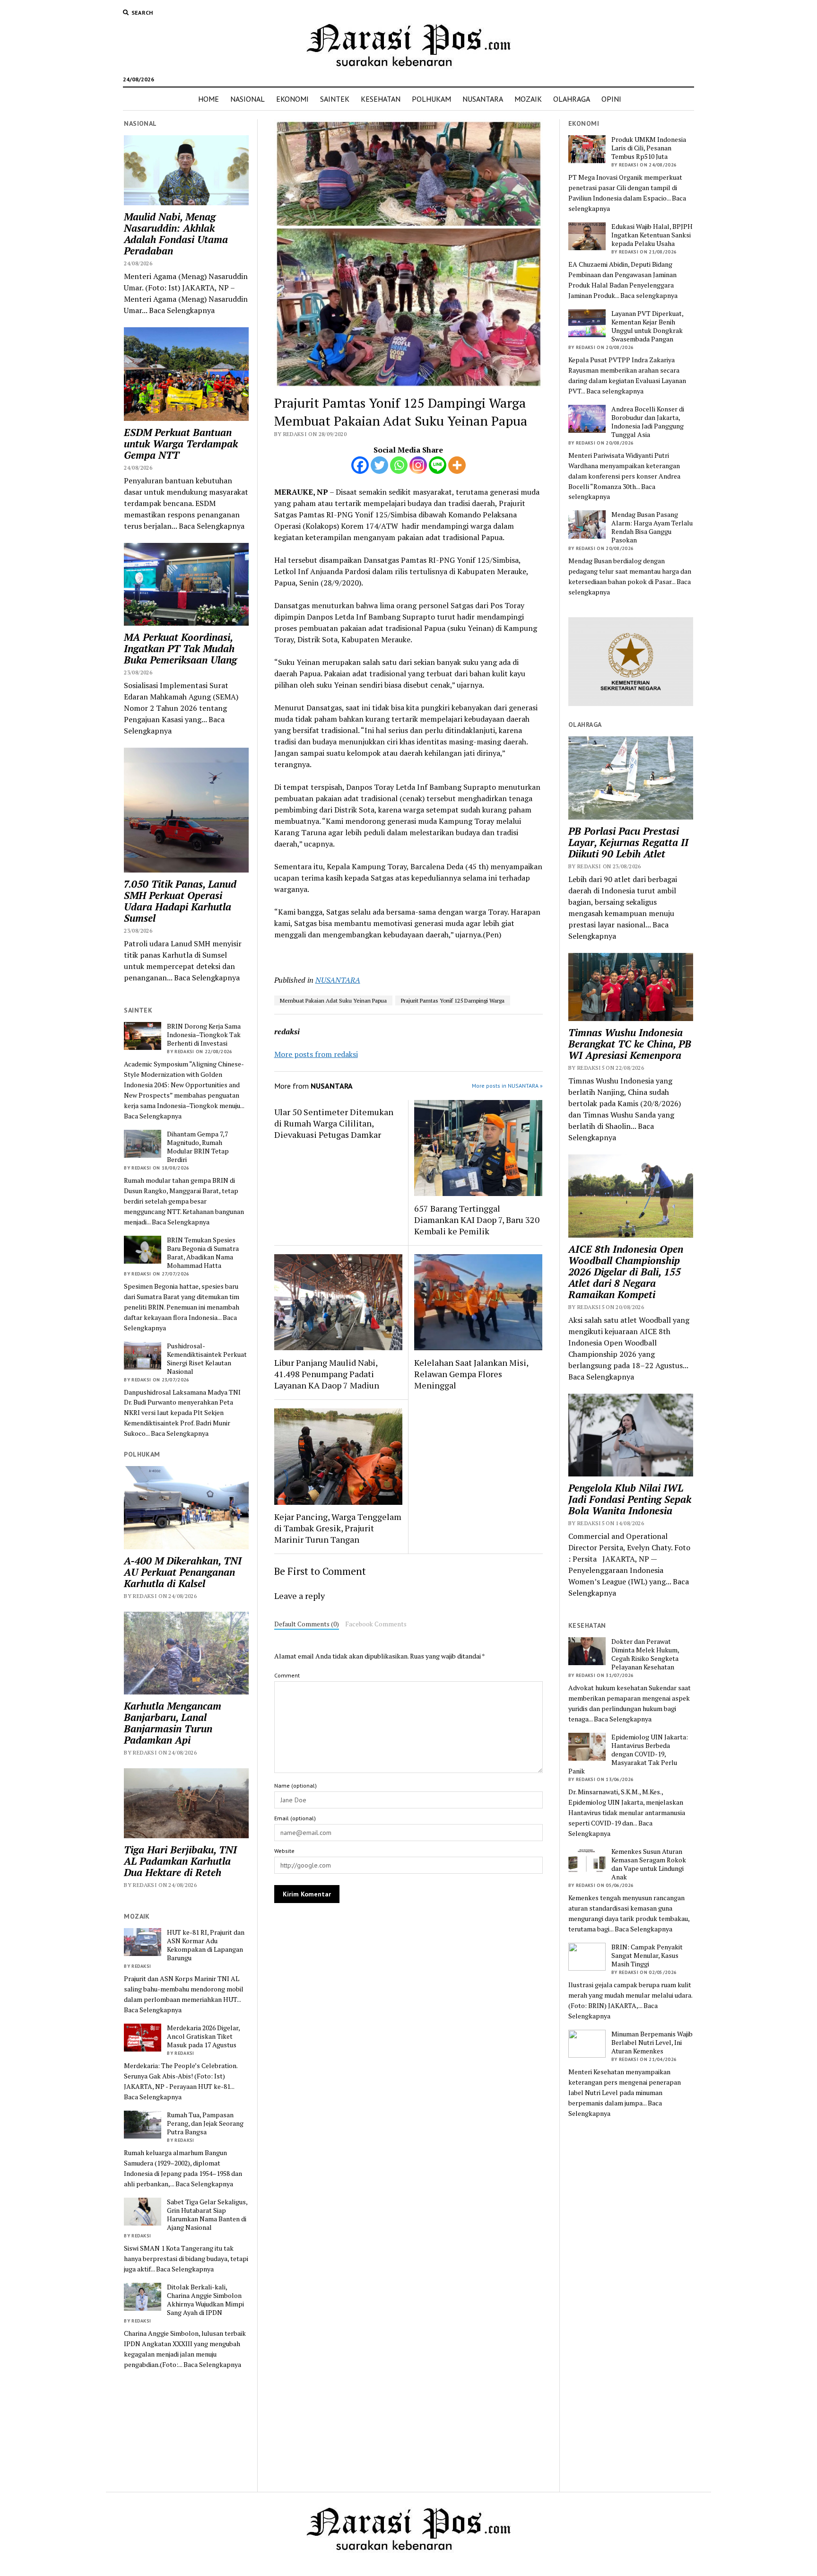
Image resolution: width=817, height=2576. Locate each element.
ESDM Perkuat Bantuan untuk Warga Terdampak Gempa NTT (181, 444)
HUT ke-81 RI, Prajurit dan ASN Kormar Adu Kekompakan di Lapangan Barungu (206, 1945)
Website (284, 1851)
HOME (209, 99)
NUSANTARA (483, 99)
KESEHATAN (381, 99)
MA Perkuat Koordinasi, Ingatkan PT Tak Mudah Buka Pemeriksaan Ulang (180, 648)
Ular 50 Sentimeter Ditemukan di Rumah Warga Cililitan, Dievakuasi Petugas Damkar (334, 1123)
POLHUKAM (431, 99)
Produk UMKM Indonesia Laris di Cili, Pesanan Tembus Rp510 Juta (649, 148)
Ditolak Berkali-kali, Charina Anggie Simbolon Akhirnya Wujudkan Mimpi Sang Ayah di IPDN (205, 2300)
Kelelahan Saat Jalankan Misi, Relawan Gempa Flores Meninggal (471, 1374)
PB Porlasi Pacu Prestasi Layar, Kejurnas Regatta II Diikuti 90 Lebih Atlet (628, 842)
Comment (287, 1675)
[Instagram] (418, 465)
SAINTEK (335, 99)
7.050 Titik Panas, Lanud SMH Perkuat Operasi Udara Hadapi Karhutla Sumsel (180, 901)
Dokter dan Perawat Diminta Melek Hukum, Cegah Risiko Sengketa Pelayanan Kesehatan (645, 1654)
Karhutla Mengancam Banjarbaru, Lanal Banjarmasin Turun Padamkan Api (173, 1723)
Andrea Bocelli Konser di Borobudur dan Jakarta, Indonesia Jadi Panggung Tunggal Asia (648, 422)
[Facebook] (360, 465)
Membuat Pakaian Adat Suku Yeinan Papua (333, 1000)
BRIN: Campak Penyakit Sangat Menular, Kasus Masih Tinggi (647, 1956)
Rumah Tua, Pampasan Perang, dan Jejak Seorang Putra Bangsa (205, 2123)
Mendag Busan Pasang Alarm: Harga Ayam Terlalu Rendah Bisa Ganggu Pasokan (652, 527)
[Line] (438, 465)
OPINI (611, 99)
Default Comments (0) (307, 1624)
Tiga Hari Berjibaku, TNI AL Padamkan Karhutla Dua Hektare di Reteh (180, 1861)
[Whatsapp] (399, 465)
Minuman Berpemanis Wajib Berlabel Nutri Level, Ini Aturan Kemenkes (652, 2043)
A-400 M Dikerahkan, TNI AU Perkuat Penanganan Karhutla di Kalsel (183, 1572)
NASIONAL (248, 99)
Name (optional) (296, 1786)
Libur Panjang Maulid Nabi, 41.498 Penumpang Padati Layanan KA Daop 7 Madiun (327, 1374)
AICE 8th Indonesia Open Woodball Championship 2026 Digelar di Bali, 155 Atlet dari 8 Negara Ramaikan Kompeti (626, 1272)
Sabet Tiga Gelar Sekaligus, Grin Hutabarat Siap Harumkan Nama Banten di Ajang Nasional (207, 2215)
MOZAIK (528, 99)
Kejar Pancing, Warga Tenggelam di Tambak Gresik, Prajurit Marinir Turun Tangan (338, 1528)
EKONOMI (292, 99)
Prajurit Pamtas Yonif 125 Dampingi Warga (453, 1000)
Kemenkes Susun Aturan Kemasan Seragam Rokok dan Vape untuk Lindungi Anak (649, 1864)
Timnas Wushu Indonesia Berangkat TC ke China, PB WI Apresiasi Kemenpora (630, 1044)
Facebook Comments (376, 1624)
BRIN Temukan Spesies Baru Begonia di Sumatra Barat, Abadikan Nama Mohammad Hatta (203, 1253)
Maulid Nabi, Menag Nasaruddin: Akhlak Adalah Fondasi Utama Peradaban (176, 234)
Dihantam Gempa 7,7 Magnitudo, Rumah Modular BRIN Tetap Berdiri (198, 1147)
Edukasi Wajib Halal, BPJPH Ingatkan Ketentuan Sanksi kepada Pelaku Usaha (652, 235)
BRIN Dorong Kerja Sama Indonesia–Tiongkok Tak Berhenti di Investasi (204, 1035)
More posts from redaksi (316, 1054)
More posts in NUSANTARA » (507, 1086)
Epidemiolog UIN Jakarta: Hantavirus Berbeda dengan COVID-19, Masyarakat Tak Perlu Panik (628, 1754)
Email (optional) (295, 1818)
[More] (457, 465)
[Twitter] (379, 465)
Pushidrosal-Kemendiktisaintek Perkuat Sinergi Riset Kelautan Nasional (207, 1359)
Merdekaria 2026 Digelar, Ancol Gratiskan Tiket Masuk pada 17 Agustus (203, 2036)
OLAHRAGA (572, 99)
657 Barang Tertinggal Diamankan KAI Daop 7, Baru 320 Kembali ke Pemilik (477, 1220)
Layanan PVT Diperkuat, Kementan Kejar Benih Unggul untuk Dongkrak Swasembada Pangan (647, 326)
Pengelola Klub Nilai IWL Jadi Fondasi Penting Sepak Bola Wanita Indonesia (630, 1499)
